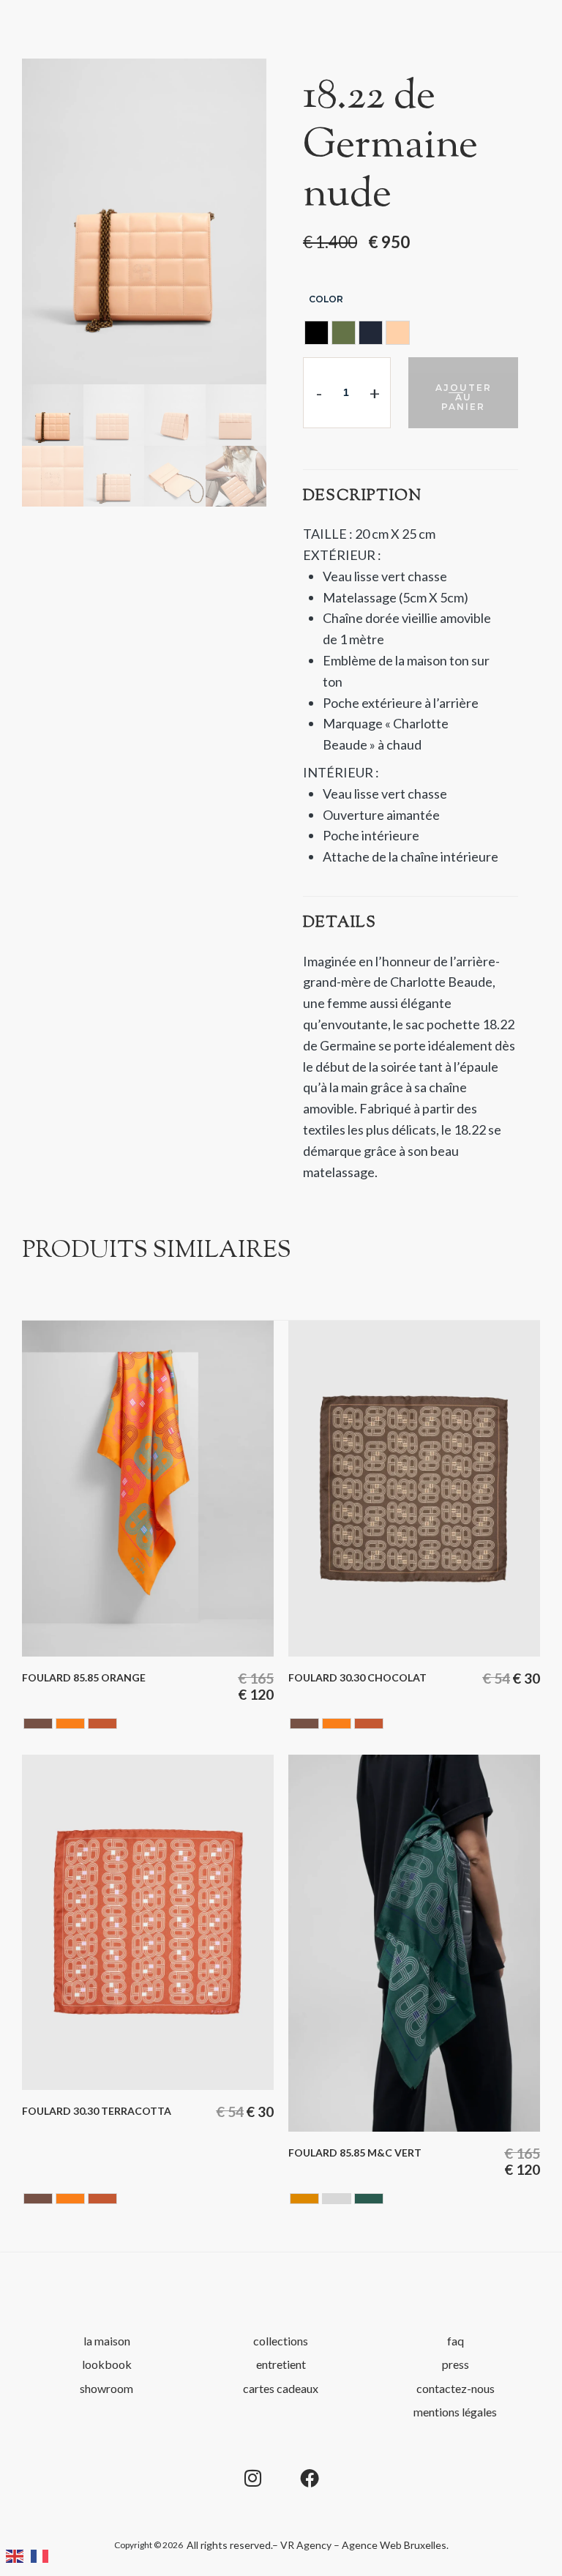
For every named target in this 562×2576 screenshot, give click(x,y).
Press (456, 2364)
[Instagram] (252, 2478)
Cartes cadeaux (281, 2388)
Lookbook (107, 2364)
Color (326, 299)
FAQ (456, 2341)
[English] (18, 2554)
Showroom (106, 2388)
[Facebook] (310, 2478)
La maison (107, 2341)
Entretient (281, 2364)
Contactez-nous (456, 2388)
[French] (43, 2554)
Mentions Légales (455, 2412)
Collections (281, 2341)
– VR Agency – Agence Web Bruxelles (359, 2545)
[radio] (316, 333)
